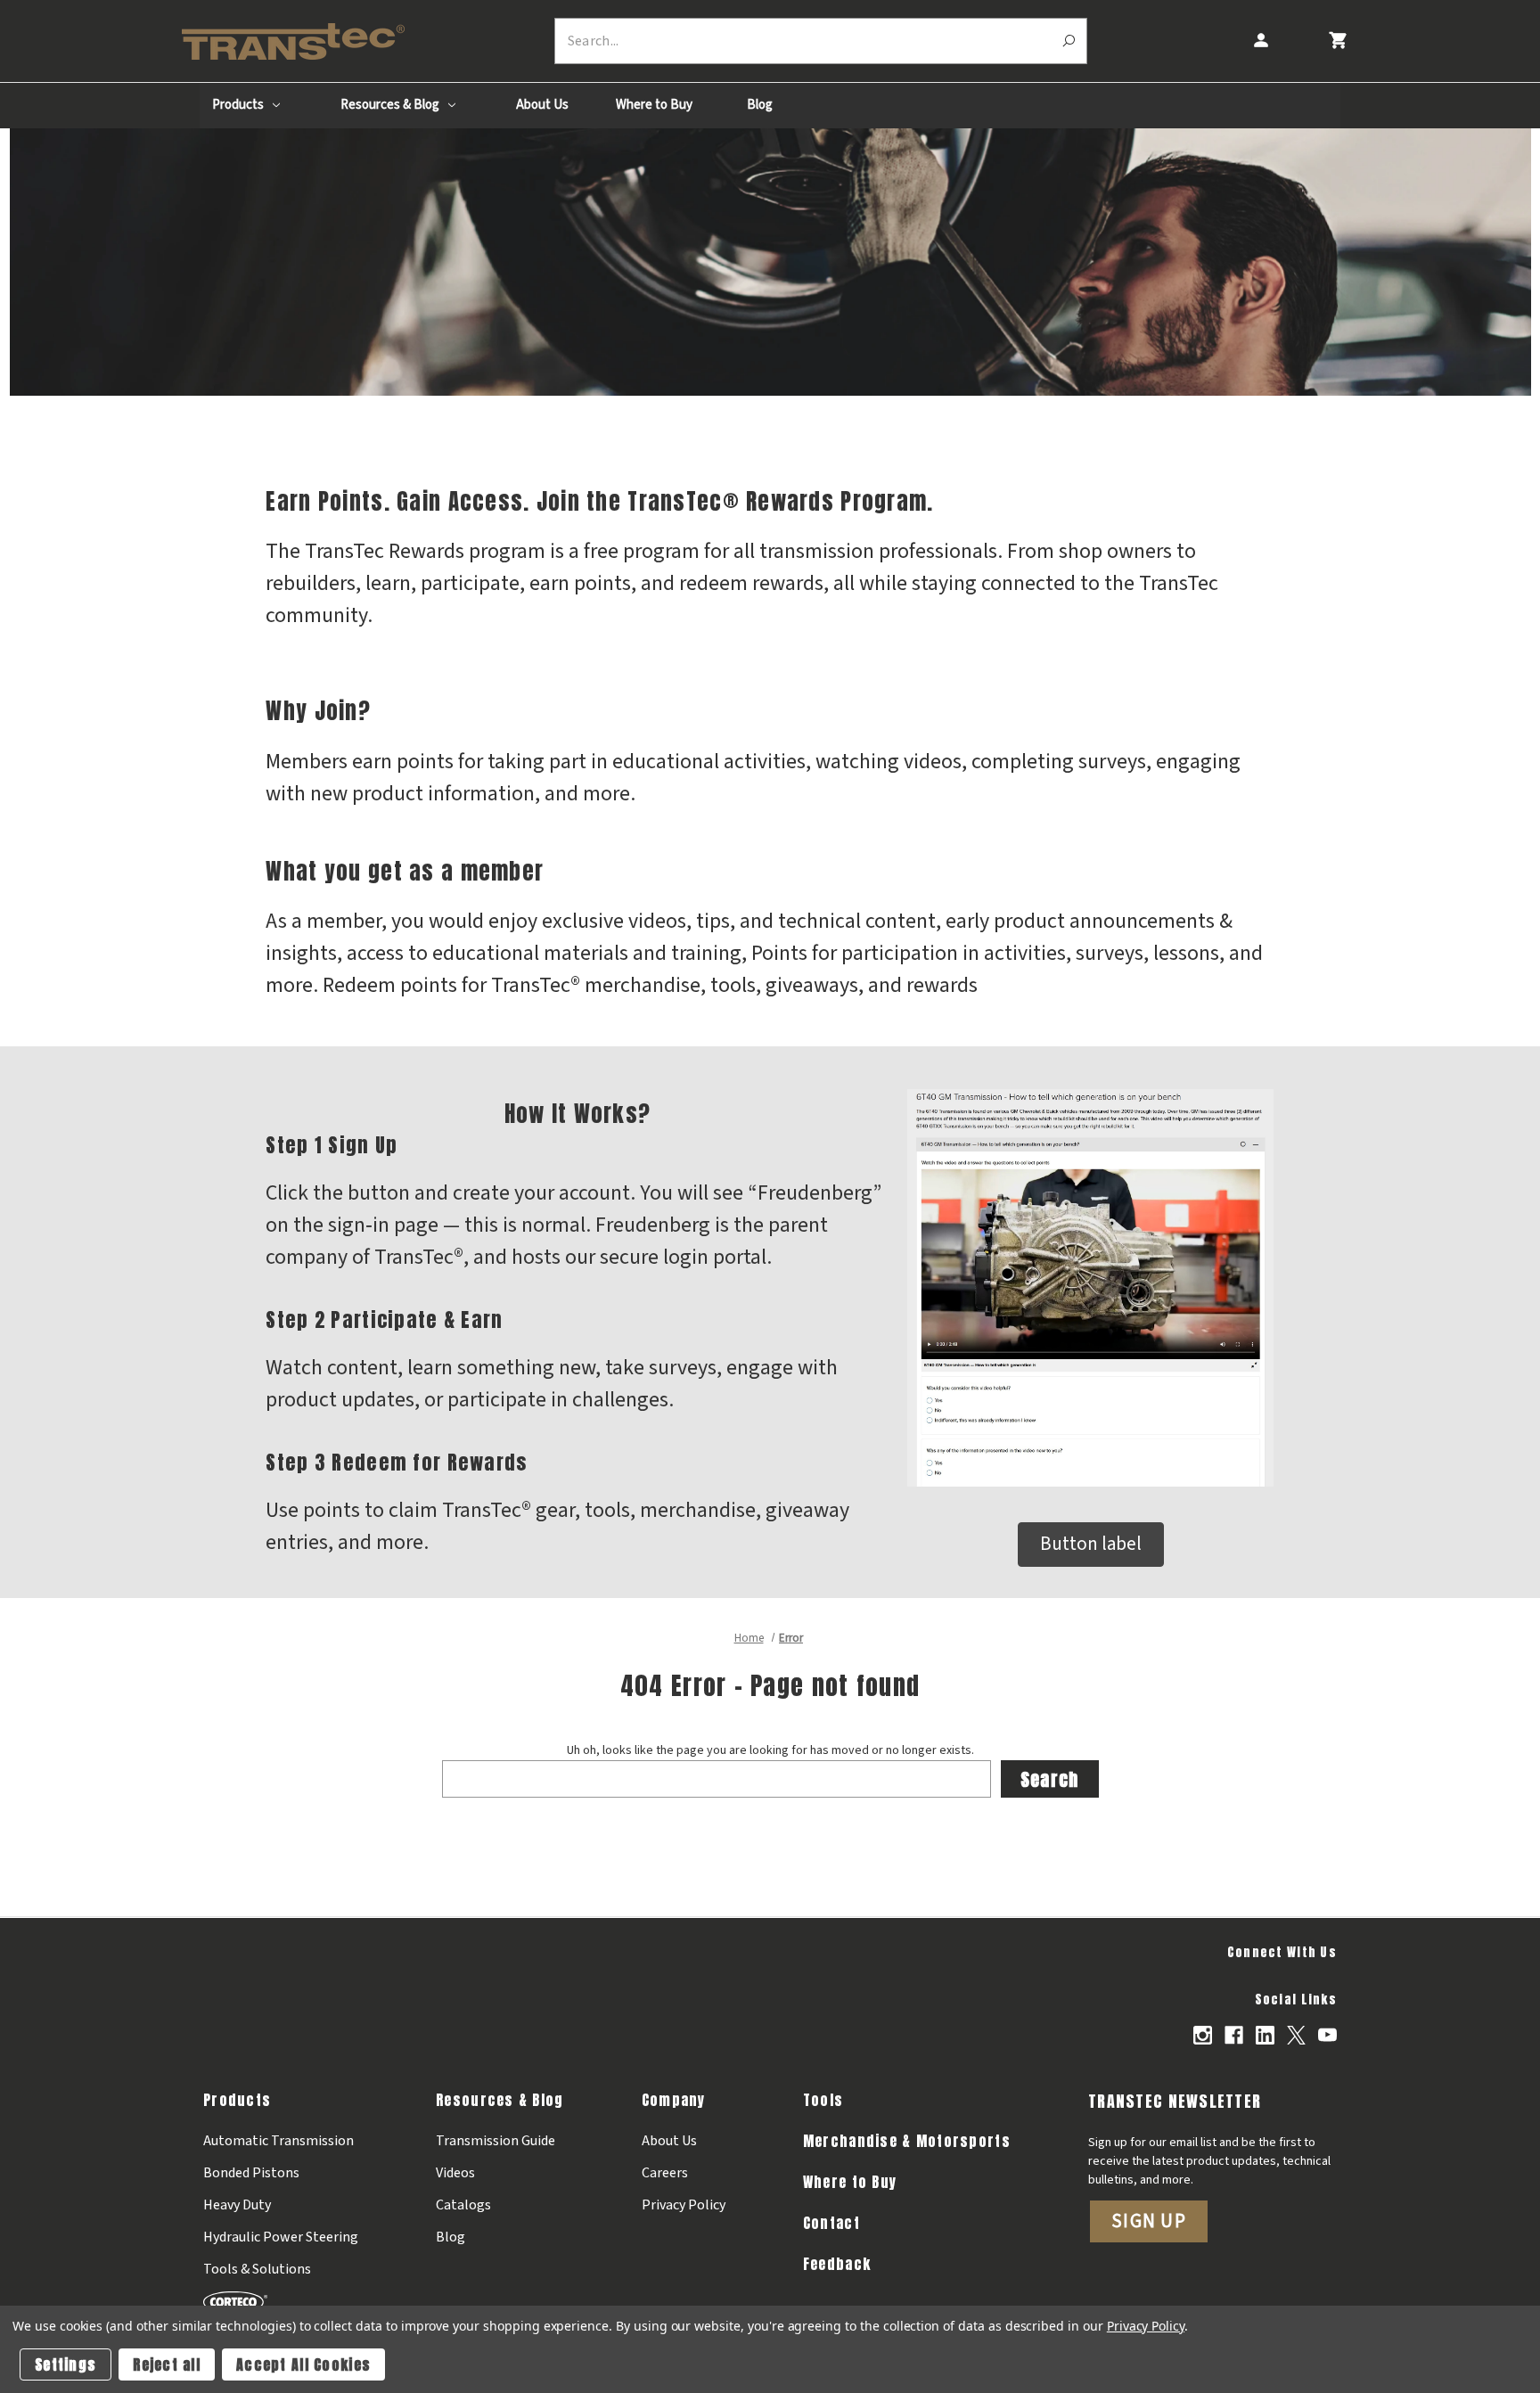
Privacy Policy (684, 2205)
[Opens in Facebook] (1234, 2035)
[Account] (1260, 41)
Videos (455, 2173)
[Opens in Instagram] (1203, 2035)
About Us (542, 105)
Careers (665, 2173)
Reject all (167, 2364)
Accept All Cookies (303, 2364)
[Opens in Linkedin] (1265, 2035)
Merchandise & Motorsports (907, 2141)
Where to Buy (654, 105)
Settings (66, 2364)
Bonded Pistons (251, 2173)
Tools (823, 2100)
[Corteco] (281, 2302)
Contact (831, 2223)
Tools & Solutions (257, 2269)
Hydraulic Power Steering (281, 2237)
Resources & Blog (391, 105)
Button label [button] (1091, 1544)
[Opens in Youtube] (1327, 2035)
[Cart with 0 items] (1337, 41)
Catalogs (463, 2205)
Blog (760, 105)
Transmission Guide (496, 2141)
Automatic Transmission (279, 2141)
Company (674, 2100)
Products (239, 105)
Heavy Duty (237, 2205)
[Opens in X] (1296, 2035)
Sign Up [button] (1149, 2221)
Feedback (837, 2264)
